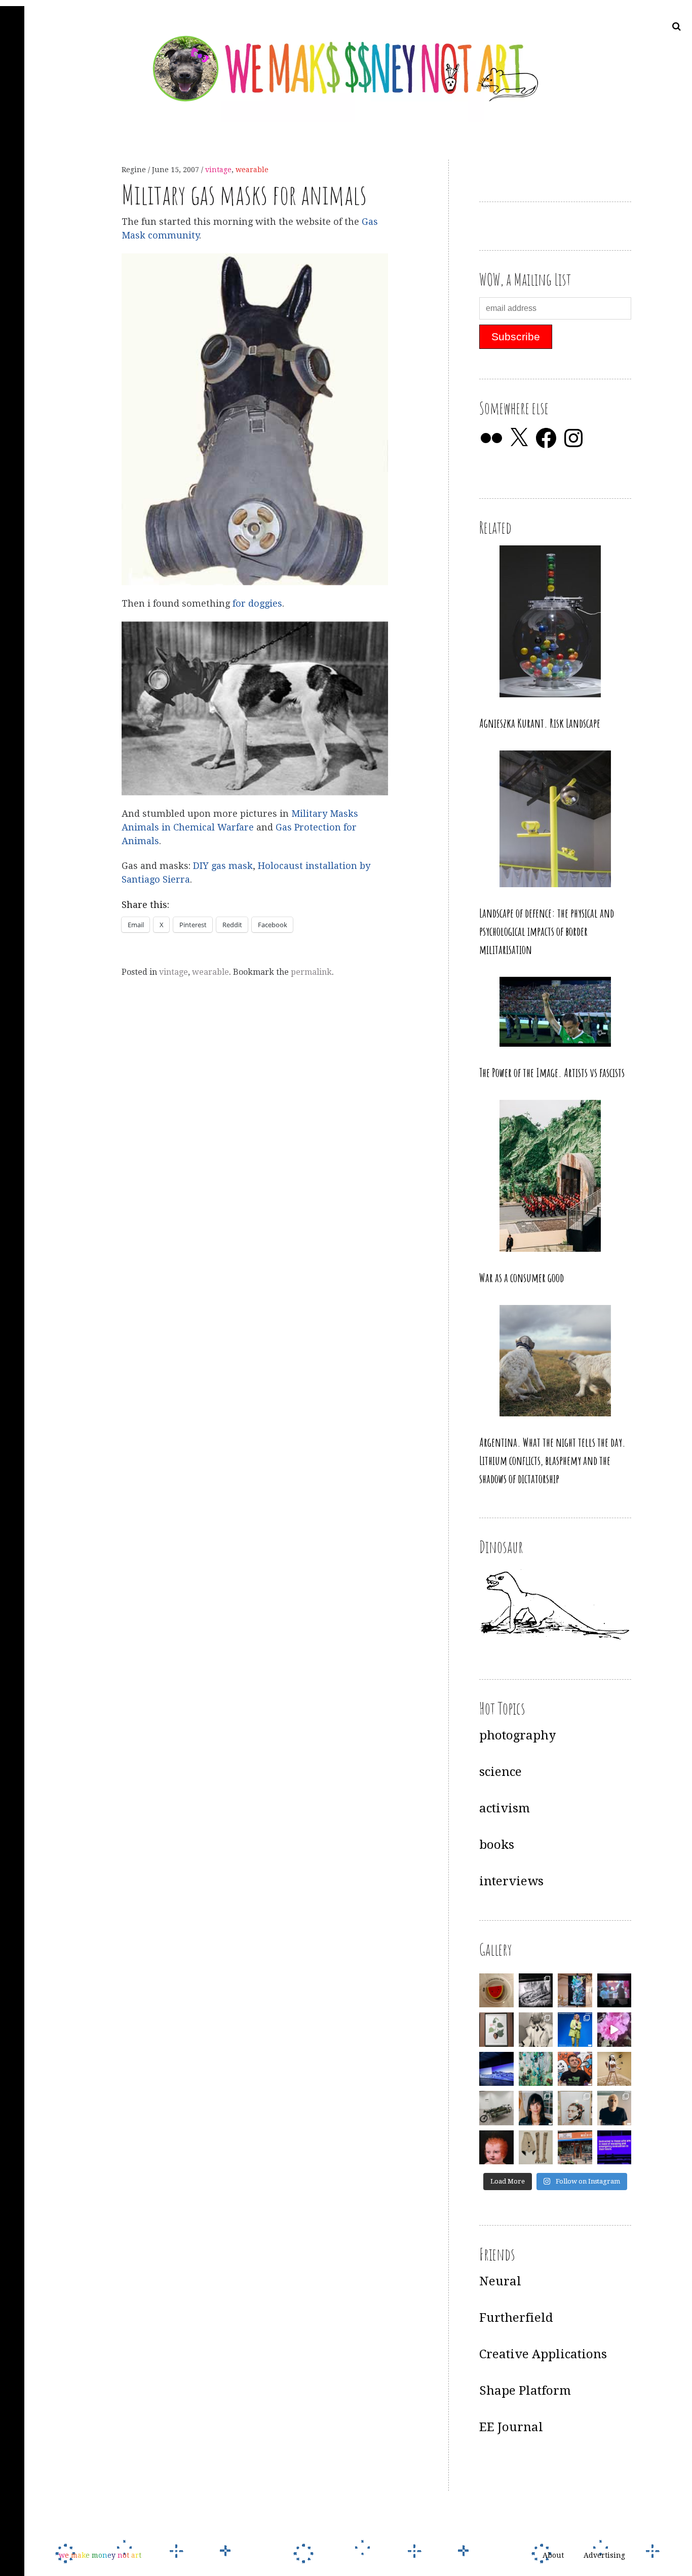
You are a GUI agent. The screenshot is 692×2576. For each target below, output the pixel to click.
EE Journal (511, 2427)
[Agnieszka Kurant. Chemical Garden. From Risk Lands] (536, 2069)
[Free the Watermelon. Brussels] (575, 2148)
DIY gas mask (223, 866)
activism (505, 1808)
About (553, 2555)
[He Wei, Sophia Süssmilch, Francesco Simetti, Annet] (536, 2030)
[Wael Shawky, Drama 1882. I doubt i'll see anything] (614, 1991)
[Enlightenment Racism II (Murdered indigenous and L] (496, 2030)
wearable (252, 170)
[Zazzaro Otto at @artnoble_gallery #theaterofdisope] (496, 2108)
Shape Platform (525, 2391)
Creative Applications (543, 2354)
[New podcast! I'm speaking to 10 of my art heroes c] (614, 2108)
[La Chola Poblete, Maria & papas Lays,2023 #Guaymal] (614, 2069)
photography (517, 1735)
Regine (135, 170)
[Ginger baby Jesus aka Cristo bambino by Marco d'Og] (496, 2148)
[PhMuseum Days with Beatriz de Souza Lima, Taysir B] (575, 2108)
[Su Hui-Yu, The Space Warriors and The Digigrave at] (614, 2148)
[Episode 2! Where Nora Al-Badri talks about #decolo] (536, 2108)
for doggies (257, 603)
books (497, 1845)
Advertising (604, 2555)
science (501, 1772)
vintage (218, 170)
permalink (311, 972)
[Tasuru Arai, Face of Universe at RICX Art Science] (614, 2030)
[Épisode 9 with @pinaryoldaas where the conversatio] (575, 2030)
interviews (511, 1881)
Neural (500, 2281)
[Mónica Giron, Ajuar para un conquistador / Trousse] (536, 2148)
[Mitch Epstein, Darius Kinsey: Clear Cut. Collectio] (536, 1991)
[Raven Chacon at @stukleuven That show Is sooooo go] (496, 2069)
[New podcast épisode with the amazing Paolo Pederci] (575, 2069)
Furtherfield (516, 2318)
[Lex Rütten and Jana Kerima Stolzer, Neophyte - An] (575, 1991)
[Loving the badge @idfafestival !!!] (496, 1991)
